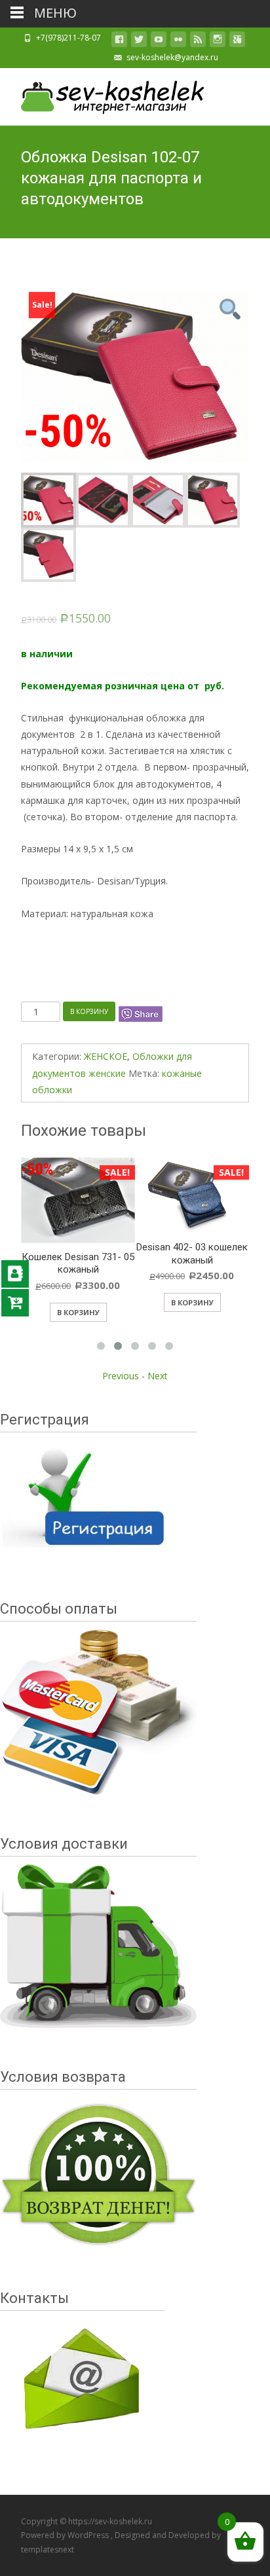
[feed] (198, 42)
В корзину (89, 1011)
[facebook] (119, 42)
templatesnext (48, 2549)
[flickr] (178, 42)
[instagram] (218, 42)
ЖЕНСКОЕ (106, 1056)
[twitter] (139, 42)
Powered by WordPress (66, 2535)
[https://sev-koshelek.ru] (102, 94)
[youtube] (159, 42)
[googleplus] (237, 42)
